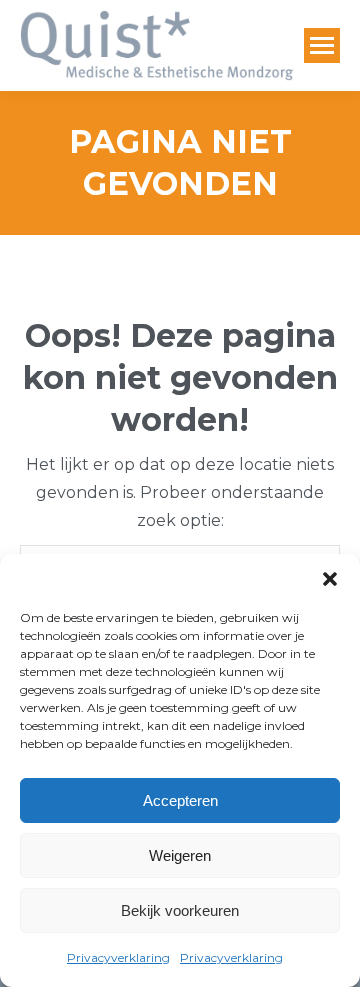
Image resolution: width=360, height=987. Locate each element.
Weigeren (180, 855)
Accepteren (180, 800)
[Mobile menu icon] (322, 45)
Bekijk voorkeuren (180, 910)
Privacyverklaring (118, 957)
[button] (330, 579)
